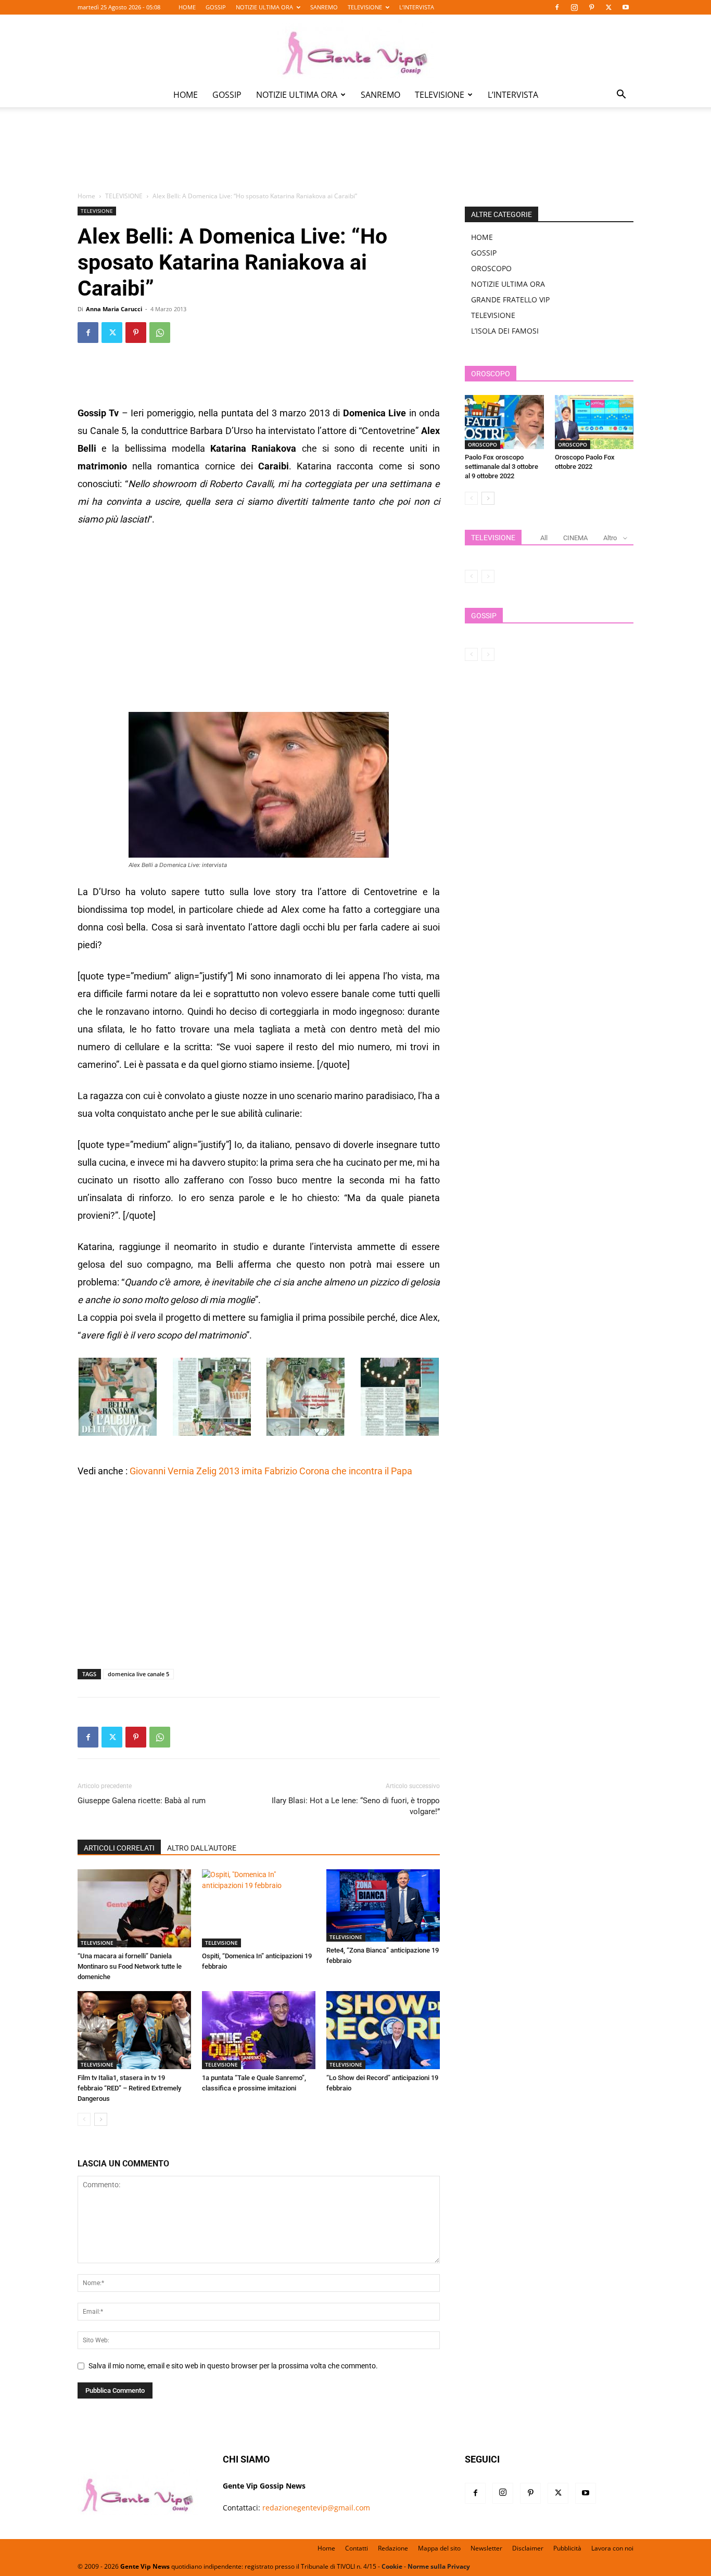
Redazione (393, 2548)
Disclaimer (528, 2548)
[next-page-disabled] (488, 576)
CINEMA (575, 538)
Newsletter (486, 2548)
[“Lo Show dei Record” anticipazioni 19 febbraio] (383, 2030)
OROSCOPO (491, 268)
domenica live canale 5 (138, 1674)
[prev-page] (84, 2119)
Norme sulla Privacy (439, 2566)
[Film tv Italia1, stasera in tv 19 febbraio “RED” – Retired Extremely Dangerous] (134, 2030)
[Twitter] (608, 7)
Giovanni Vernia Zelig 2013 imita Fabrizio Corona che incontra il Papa (271, 1471)
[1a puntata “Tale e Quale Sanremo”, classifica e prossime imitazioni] (259, 2030)
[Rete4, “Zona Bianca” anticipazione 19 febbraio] (383, 1905)
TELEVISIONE (365, 7)
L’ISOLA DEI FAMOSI (505, 331)
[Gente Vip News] (355, 49)
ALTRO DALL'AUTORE (202, 1848)
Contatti (357, 2548)
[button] (621, 95)
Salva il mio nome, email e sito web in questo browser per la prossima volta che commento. (233, 2366)
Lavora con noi (612, 2548)
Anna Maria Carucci (114, 309)
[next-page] (101, 2119)
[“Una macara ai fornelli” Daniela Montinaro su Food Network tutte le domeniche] (134, 1908)
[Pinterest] (591, 7)
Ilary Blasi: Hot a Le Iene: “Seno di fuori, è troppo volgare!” (356, 1806)
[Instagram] (574, 7)
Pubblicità (567, 2548)
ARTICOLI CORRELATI (119, 1848)
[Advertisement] (355, 157)
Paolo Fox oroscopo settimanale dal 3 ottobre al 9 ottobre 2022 (501, 467)
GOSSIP (216, 7)
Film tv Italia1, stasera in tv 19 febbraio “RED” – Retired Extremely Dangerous (129, 2088)
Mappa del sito (439, 2548)
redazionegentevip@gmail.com (316, 2508)
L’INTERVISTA (417, 7)
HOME (187, 7)
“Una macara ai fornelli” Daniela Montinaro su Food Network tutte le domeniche (130, 1966)
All (544, 538)
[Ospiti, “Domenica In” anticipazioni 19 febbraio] (259, 1908)
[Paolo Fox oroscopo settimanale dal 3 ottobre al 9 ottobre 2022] (504, 422)
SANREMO (324, 7)
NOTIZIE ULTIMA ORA (264, 7)
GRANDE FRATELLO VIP (510, 299)
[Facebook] (557, 7)
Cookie (392, 2566)
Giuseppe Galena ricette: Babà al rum (142, 1801)
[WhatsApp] (160, 333)
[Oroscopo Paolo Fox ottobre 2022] (594, 422)
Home (86, 196)
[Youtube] (626, 7)
